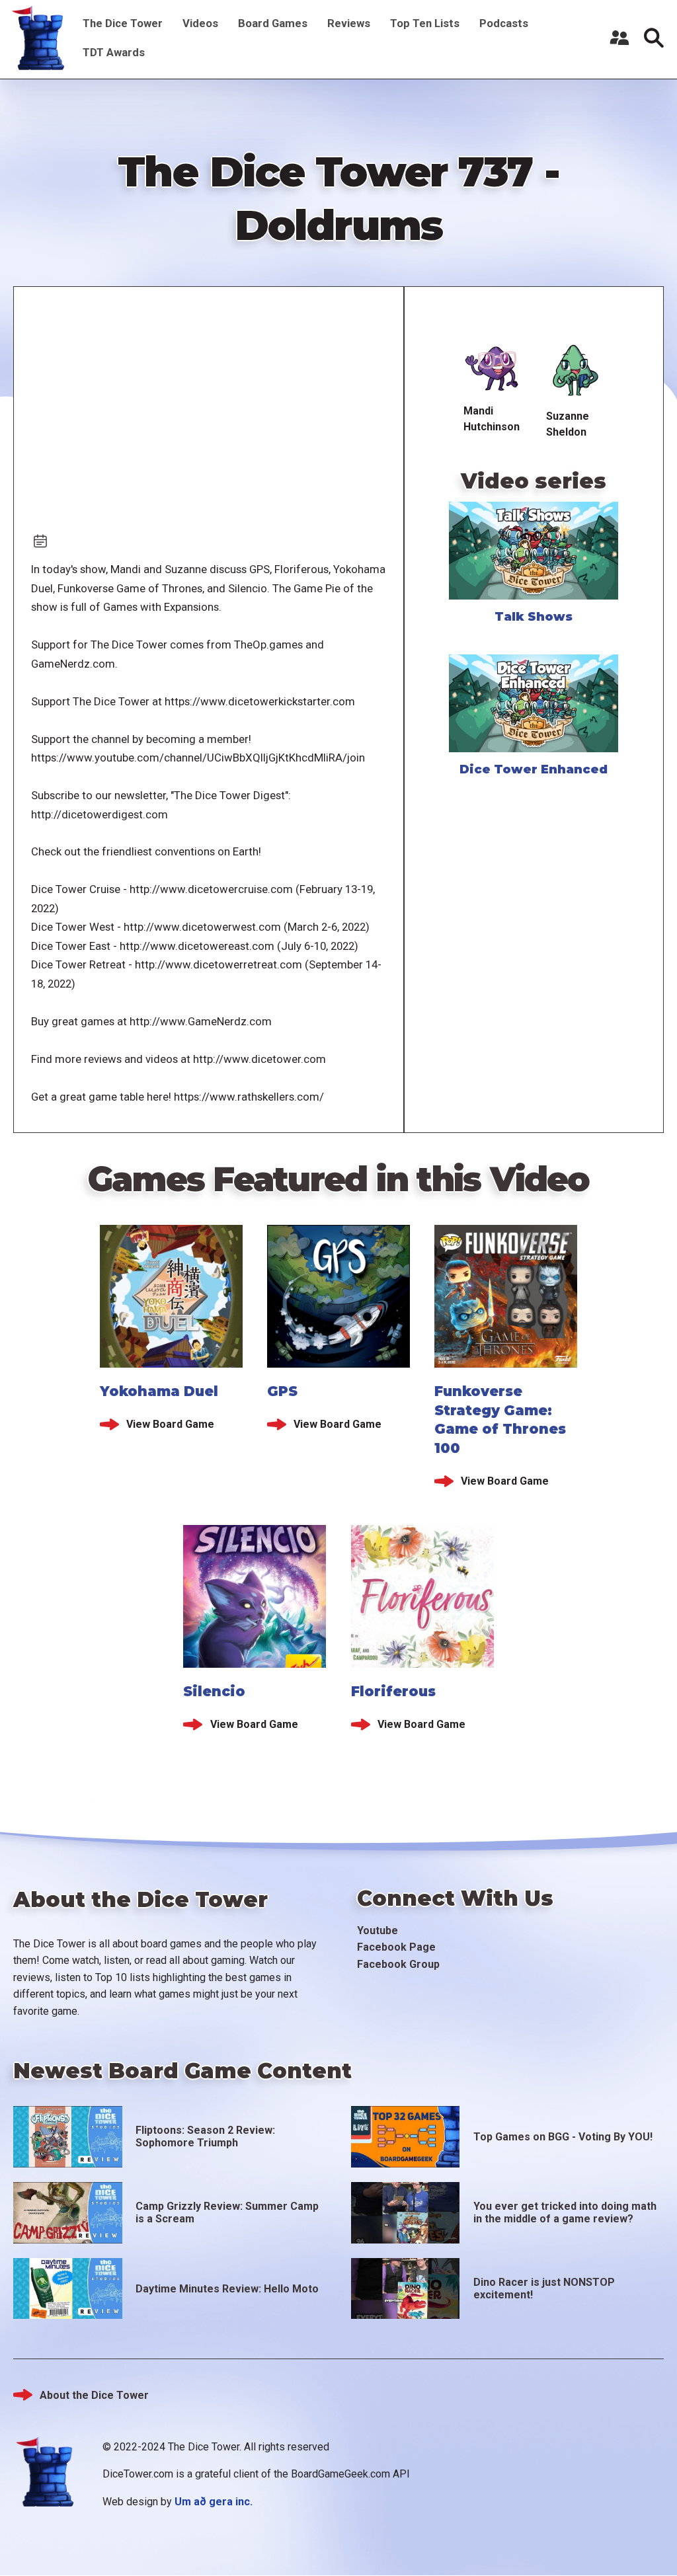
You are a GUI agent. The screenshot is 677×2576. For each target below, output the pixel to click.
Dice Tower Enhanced (534, 769)
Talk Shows (534, 617)
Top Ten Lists (425, 23)
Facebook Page (396, 1947)
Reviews (349, 23)
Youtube (378, 1931)
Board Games (273, 23)
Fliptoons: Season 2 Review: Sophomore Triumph (205, 2136)
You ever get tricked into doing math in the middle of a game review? (565, 2212)
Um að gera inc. (214, 2502)
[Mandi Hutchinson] (493, 369)
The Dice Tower (123, 23)
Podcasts (504, 23)
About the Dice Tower (94, 2395)
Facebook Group (398, 1964)
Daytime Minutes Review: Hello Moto (227, 2289)
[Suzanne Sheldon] (575, 371)
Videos (200, 23)
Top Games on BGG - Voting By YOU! (563, 2137)
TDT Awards (114, 52)
